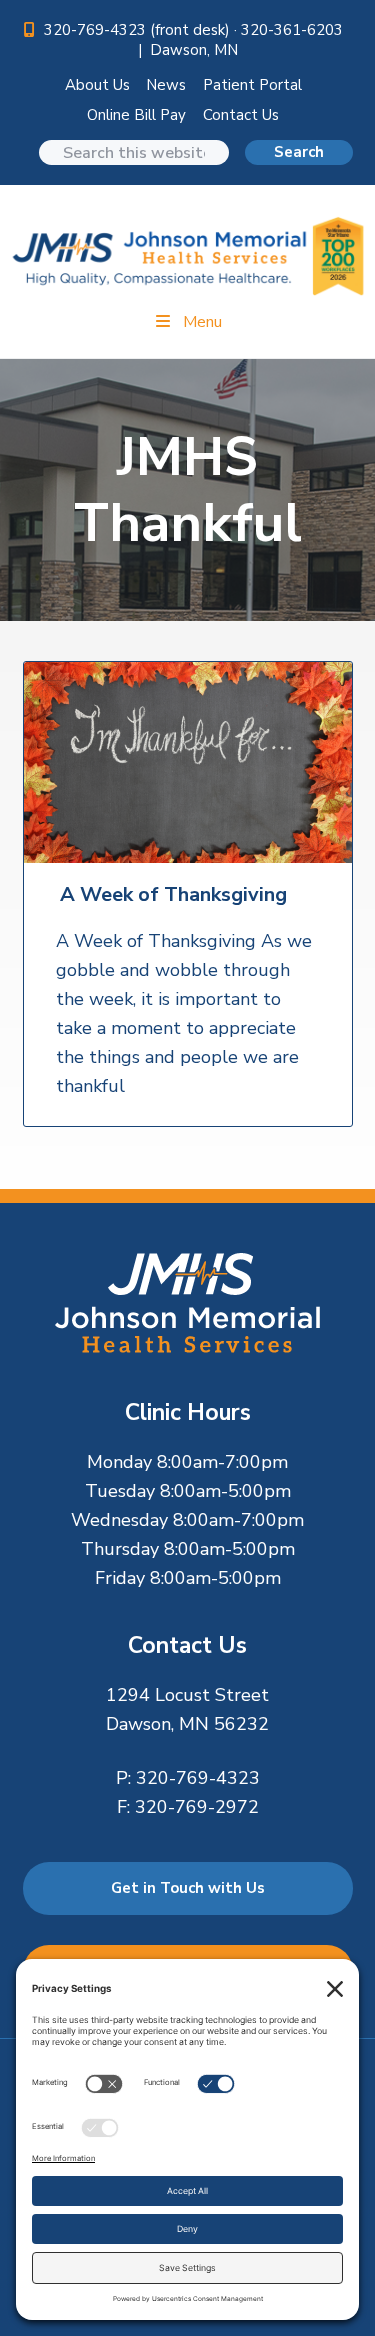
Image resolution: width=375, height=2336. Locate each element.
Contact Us (241, 115)
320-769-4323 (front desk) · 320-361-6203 (195, 30)
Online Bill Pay (136, 115)
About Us (97, 85)
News (166, 85)
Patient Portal (252, 85)
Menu (202, 322)
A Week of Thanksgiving (173, 895)
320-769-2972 (197, 1807)
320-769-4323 (198, 1778)
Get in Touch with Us (188, 1888)
